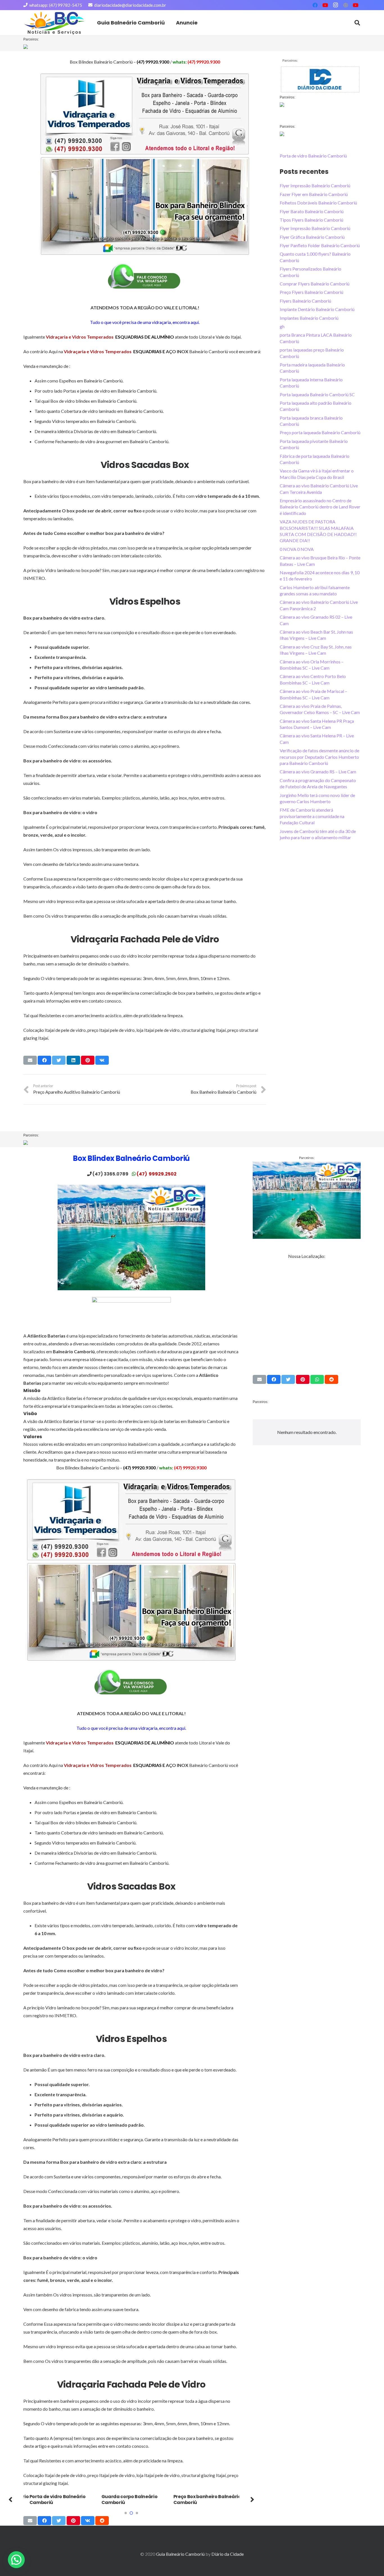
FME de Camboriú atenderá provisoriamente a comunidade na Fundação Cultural (312, 816)
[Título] (345, 5)
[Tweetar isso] (59, 1060)
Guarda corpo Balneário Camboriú (73, 2500)
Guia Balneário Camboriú (180, 2554)
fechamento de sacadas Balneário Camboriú (218, 2500)
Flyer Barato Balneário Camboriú (312, 211)
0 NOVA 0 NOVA (297, 549)
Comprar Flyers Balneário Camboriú (315, 284)
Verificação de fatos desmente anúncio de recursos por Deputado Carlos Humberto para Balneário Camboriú (319, 757)
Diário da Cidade (228, 2554)
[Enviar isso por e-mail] (30, 1060)
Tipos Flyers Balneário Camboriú (311, 220)
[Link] (54, 23)
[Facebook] (315, 5)
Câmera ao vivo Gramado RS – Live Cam (318, 772)
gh (282, 326)
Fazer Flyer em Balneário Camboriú (314, 194)
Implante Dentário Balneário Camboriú (317, 309)
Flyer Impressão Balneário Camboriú (315, 185)
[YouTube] (325, 5)
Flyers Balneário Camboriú (305, 301)
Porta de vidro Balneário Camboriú (313, 156)
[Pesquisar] (357, 23)
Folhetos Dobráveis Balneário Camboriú (318, 203)
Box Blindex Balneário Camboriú (131, 1158)
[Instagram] (335, 5)
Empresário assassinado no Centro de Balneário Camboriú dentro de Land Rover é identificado (320, 507)
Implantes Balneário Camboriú (309, 318)
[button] (126, 2513)
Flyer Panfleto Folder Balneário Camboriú (320, 245)
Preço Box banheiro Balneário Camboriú (151, 2500)
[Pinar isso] (88, 1060)
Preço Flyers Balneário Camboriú (311, 292)
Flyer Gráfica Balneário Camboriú (312, 237)
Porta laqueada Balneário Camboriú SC (317, 394)
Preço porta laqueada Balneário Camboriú (320, 432)
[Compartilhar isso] (44, 1060)
